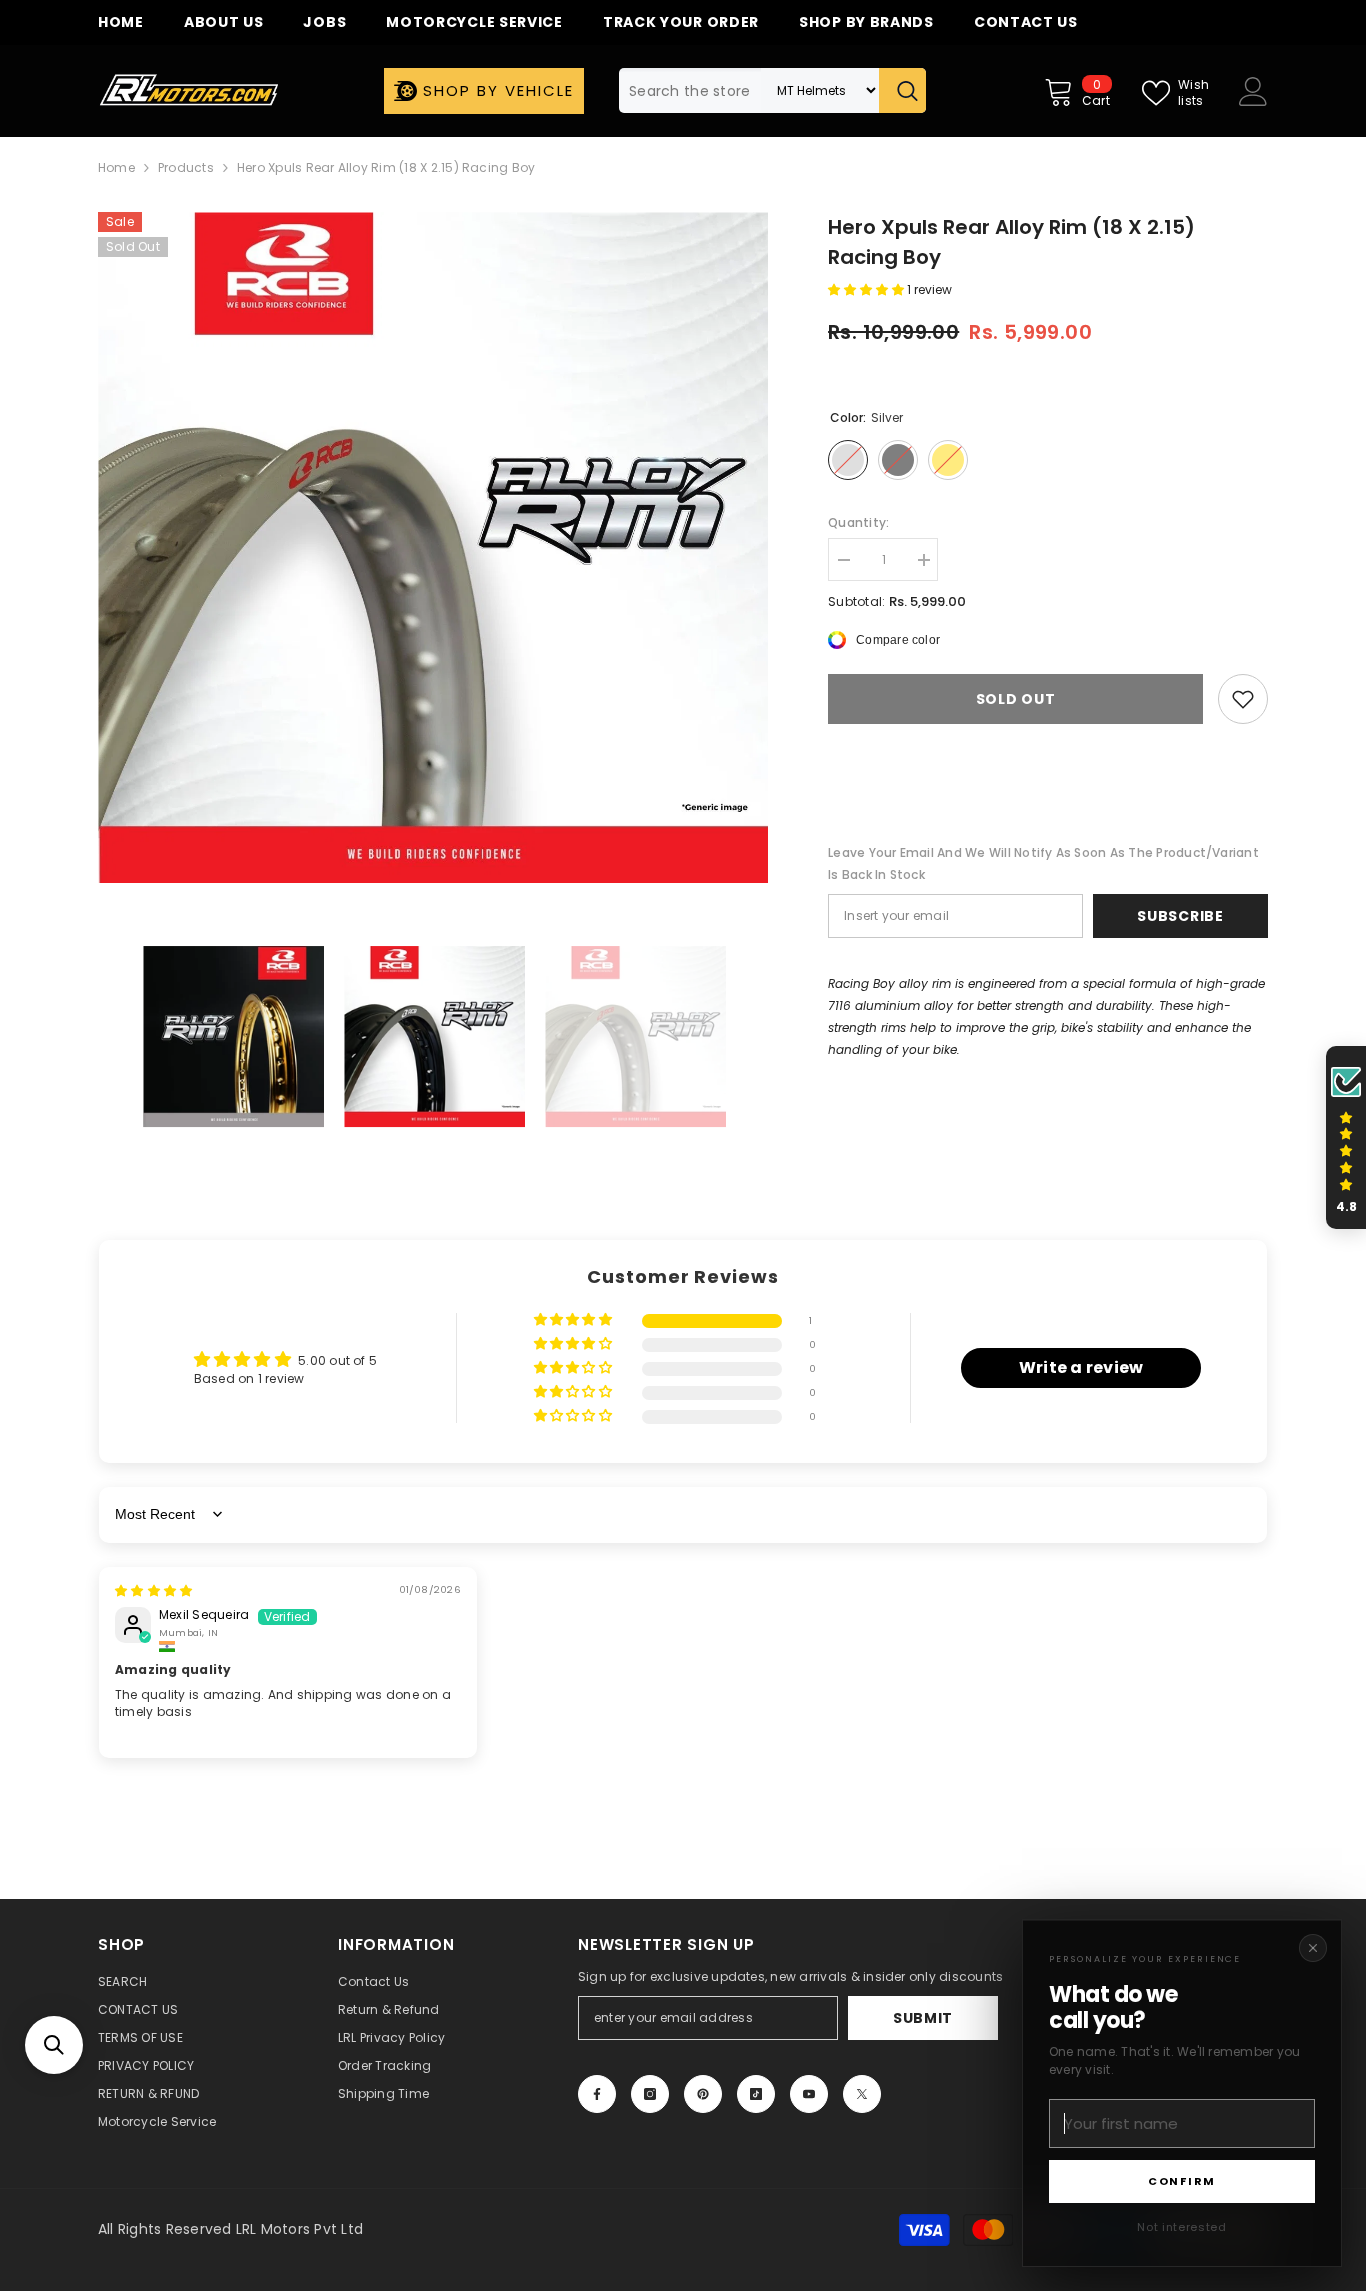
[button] (54, 2045)
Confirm (1182, 2181)
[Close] (1313, 1948)
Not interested (1181, 2227)
